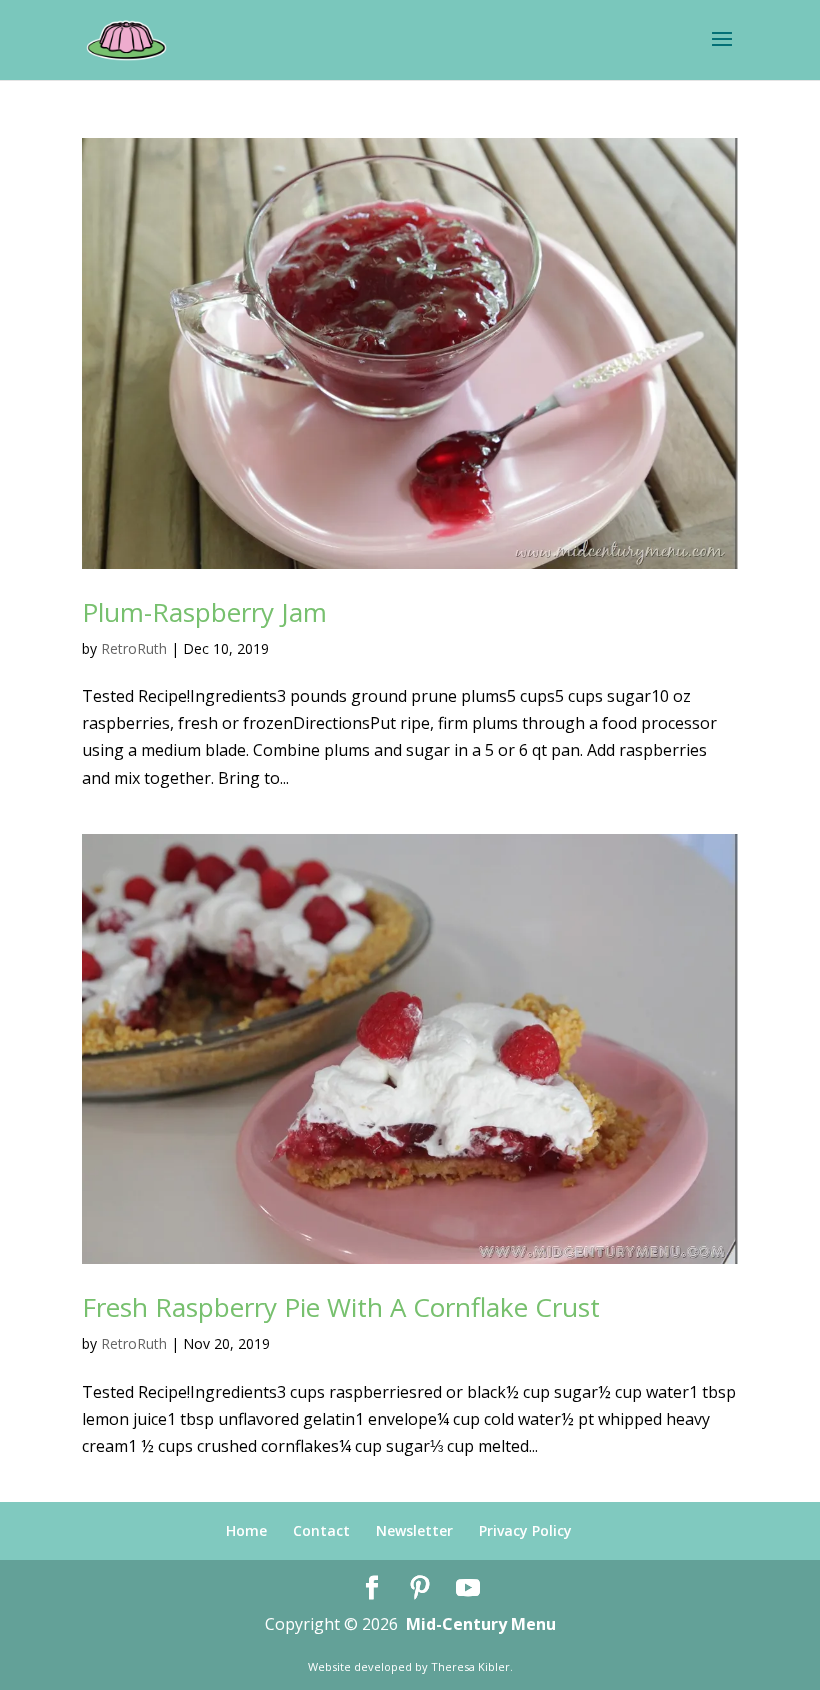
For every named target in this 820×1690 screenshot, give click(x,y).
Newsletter (414, 1530)
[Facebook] (372, 1588)
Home (246, 1530)
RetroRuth (134, 648)
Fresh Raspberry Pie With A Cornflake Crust (341, 1307)
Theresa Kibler (470, 1666)
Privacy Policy (525, 1530)
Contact (321, 1530)
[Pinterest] (420, 1588)
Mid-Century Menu (481, 1624)
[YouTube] (468, 1588)
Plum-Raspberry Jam (204, 612)
